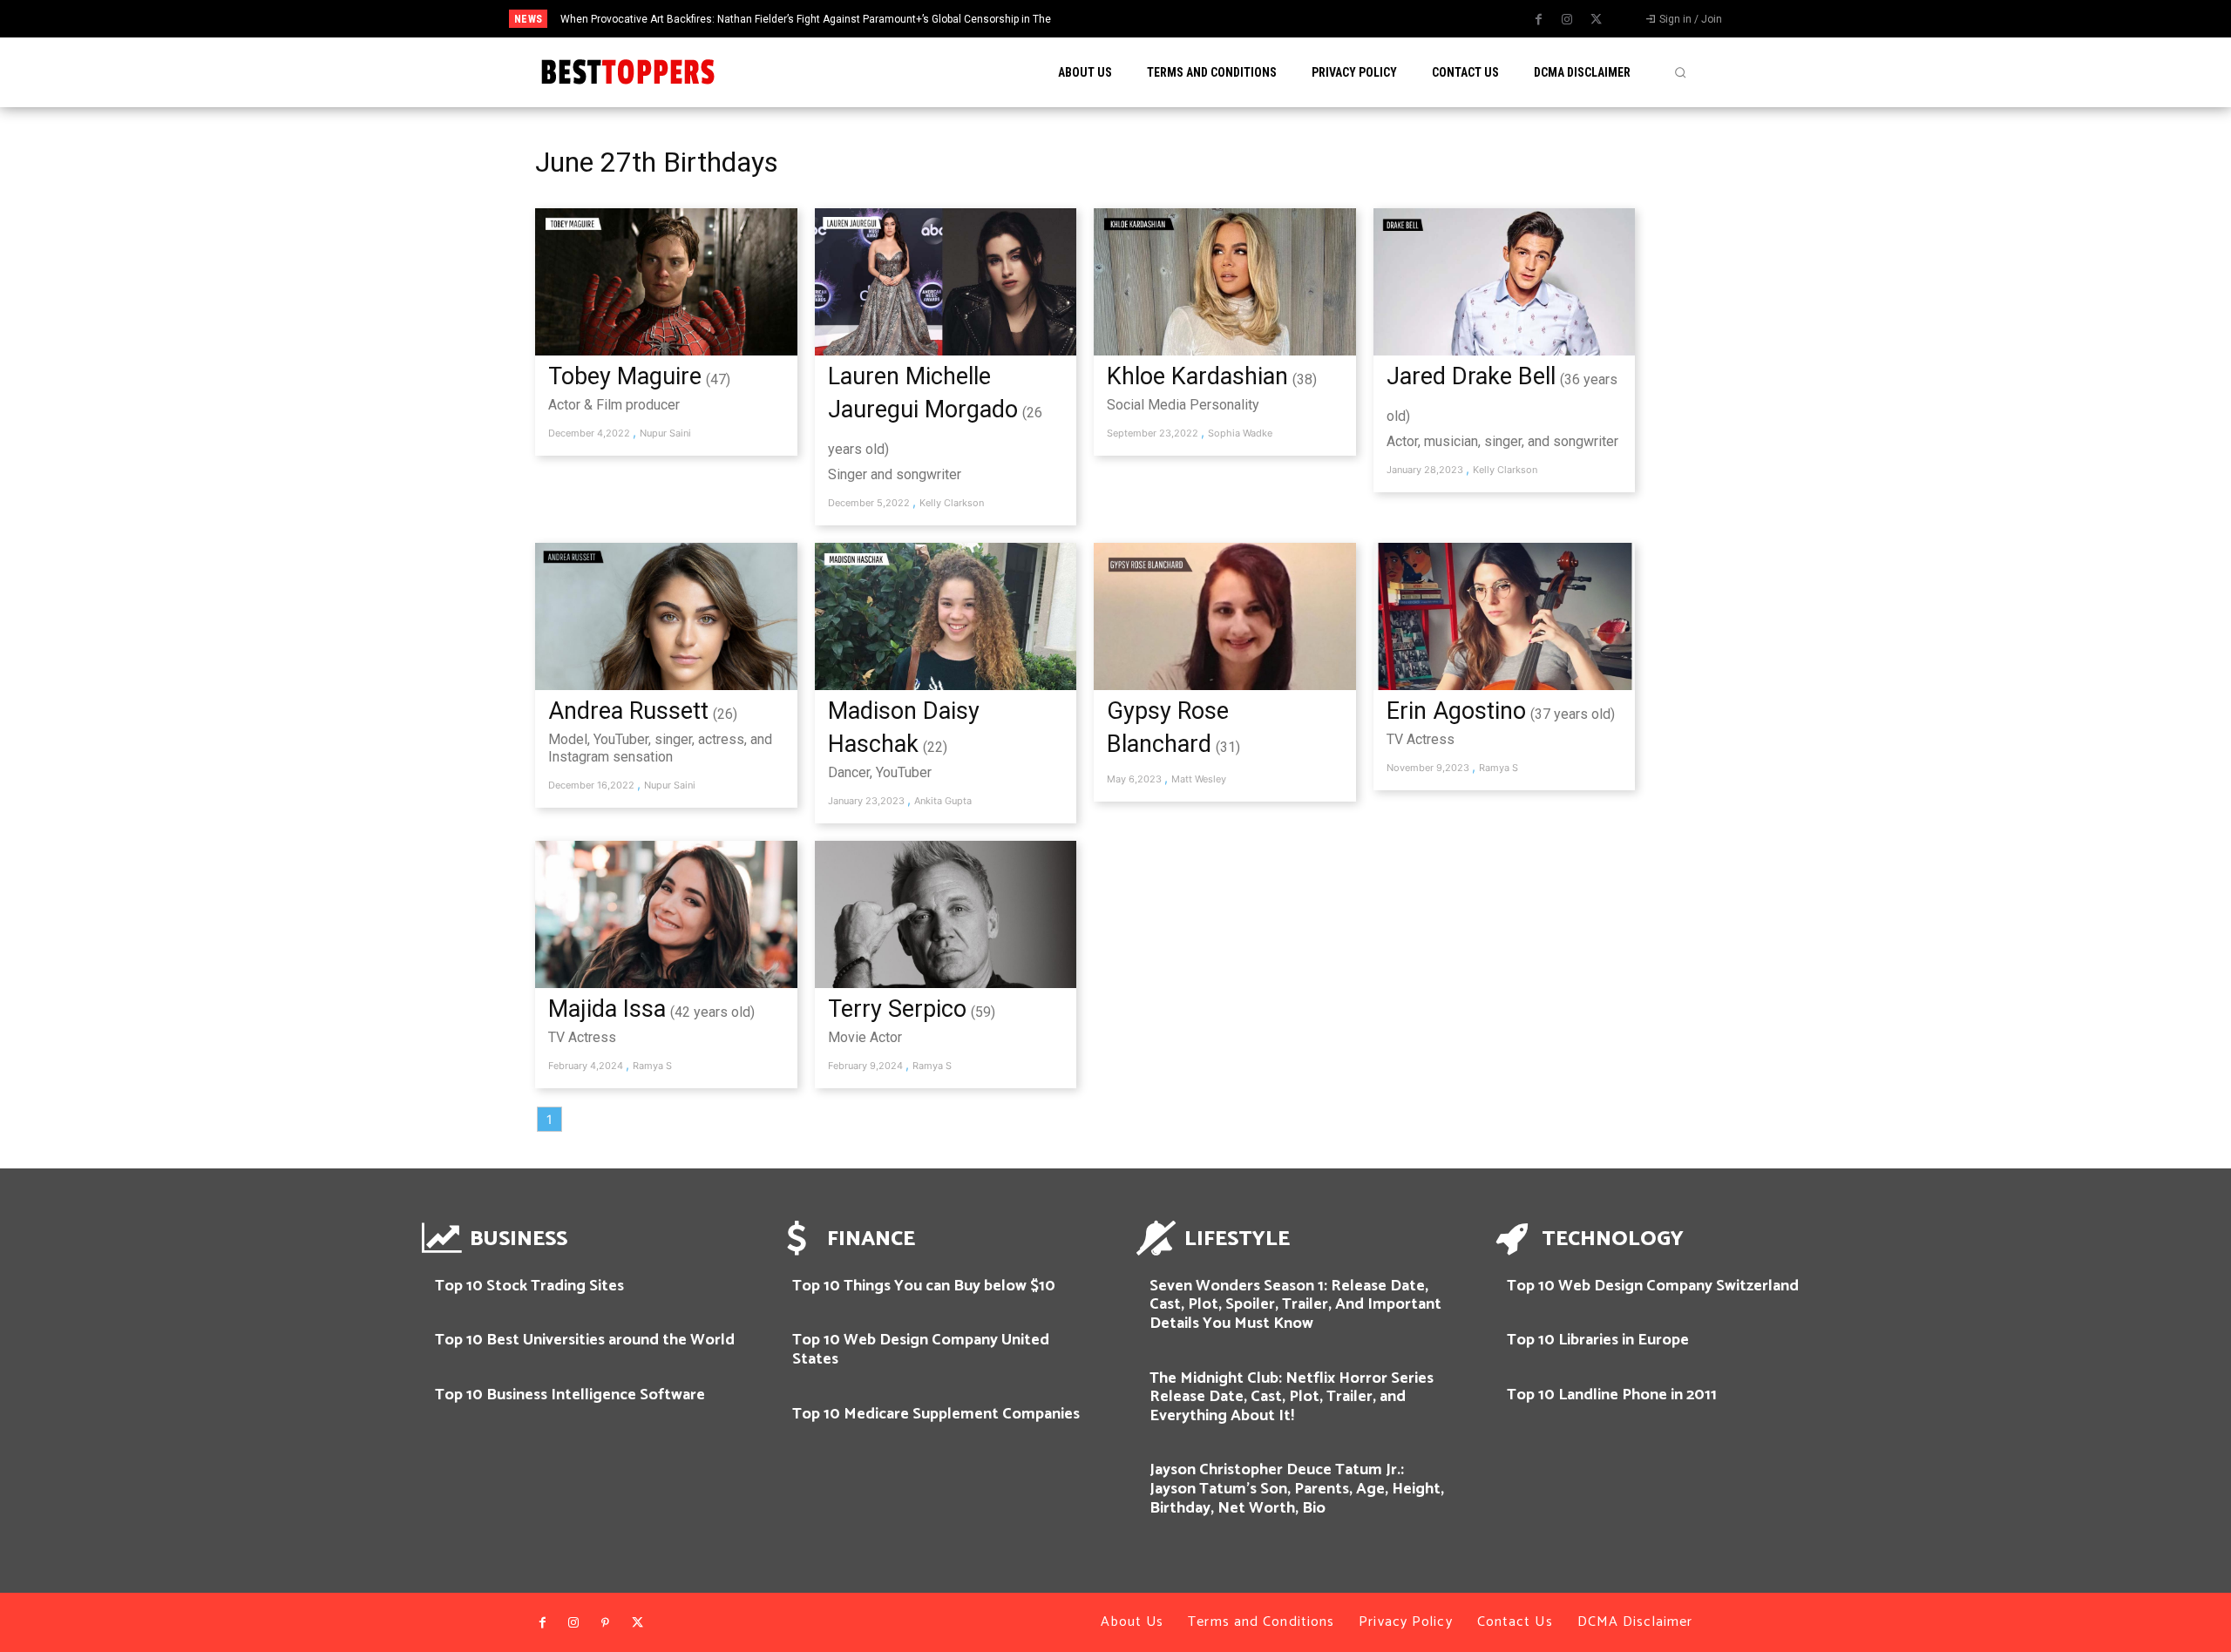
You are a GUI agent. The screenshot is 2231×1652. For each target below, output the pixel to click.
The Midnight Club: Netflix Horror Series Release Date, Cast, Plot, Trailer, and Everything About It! (1292, 1397)
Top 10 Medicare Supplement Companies (936, 1414)
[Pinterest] (606, 1623)
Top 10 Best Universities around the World (585, 1340)
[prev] (1160, 19)
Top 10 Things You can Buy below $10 (924, 1286)
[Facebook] (1538, 20)
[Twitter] (1596, 20)
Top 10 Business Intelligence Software (570, 1395)
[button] (1680, 72)
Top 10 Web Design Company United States (921, 1350)
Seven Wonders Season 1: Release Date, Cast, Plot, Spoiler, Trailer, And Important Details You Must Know (1295, 1305)
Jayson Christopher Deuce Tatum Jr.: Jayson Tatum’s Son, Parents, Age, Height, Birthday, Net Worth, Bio (1297, 1489)
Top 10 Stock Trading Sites (529, 1286)
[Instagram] (1567, 20)
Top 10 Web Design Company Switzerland (1653, 1286)
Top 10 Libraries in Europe (1598, 1340)
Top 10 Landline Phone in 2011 (1612, 1395)
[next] (1188, 19)
